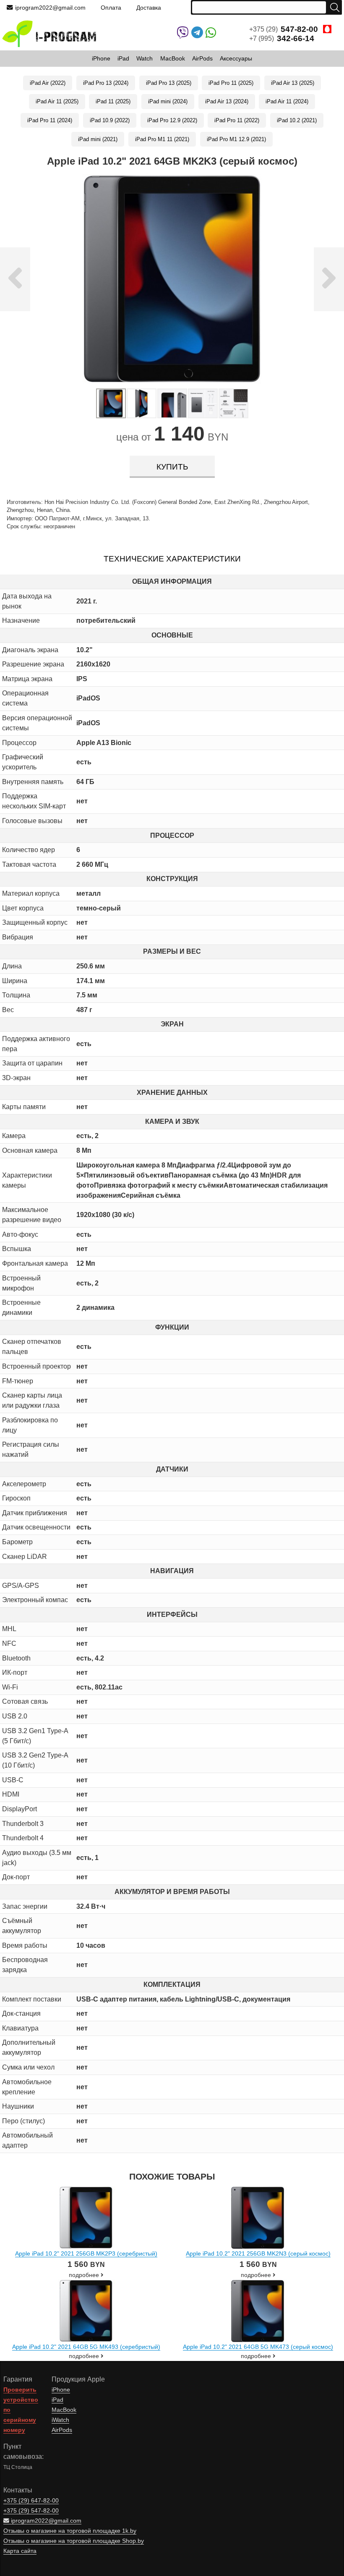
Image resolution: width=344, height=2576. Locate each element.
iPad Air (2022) (48, 83)
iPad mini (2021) (98, 139)
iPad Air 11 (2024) (287, 101)
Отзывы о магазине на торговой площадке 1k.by (70, 2531)
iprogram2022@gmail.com (50, 8)
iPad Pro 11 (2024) (50, 120)
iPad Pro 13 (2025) (169, 83)
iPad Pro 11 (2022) (237, 120)
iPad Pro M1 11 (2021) (162, 139)
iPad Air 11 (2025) (57, 101)
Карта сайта (20, 2551)
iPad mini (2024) (168, 101)
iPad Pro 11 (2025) (231, 83)
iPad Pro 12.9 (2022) (172, 120)
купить (172, 467)
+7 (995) (282, 38)
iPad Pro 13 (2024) (106, 83)
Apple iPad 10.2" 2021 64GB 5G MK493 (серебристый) (86, 2347)
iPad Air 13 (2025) (293, 83)
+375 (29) (284, 29)
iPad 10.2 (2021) (297, 120)
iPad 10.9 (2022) (110, 120)
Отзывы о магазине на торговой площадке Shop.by (74, 2541)
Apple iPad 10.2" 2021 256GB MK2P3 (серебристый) (86, 2253)
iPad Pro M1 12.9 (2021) (236, 139)
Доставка (149, 8)
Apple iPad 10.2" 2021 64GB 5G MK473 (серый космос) (258, 2347)
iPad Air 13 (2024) (227, 101)
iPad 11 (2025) (113, 101)
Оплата (111, 8)
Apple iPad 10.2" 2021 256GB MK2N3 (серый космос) (258, 2253)
